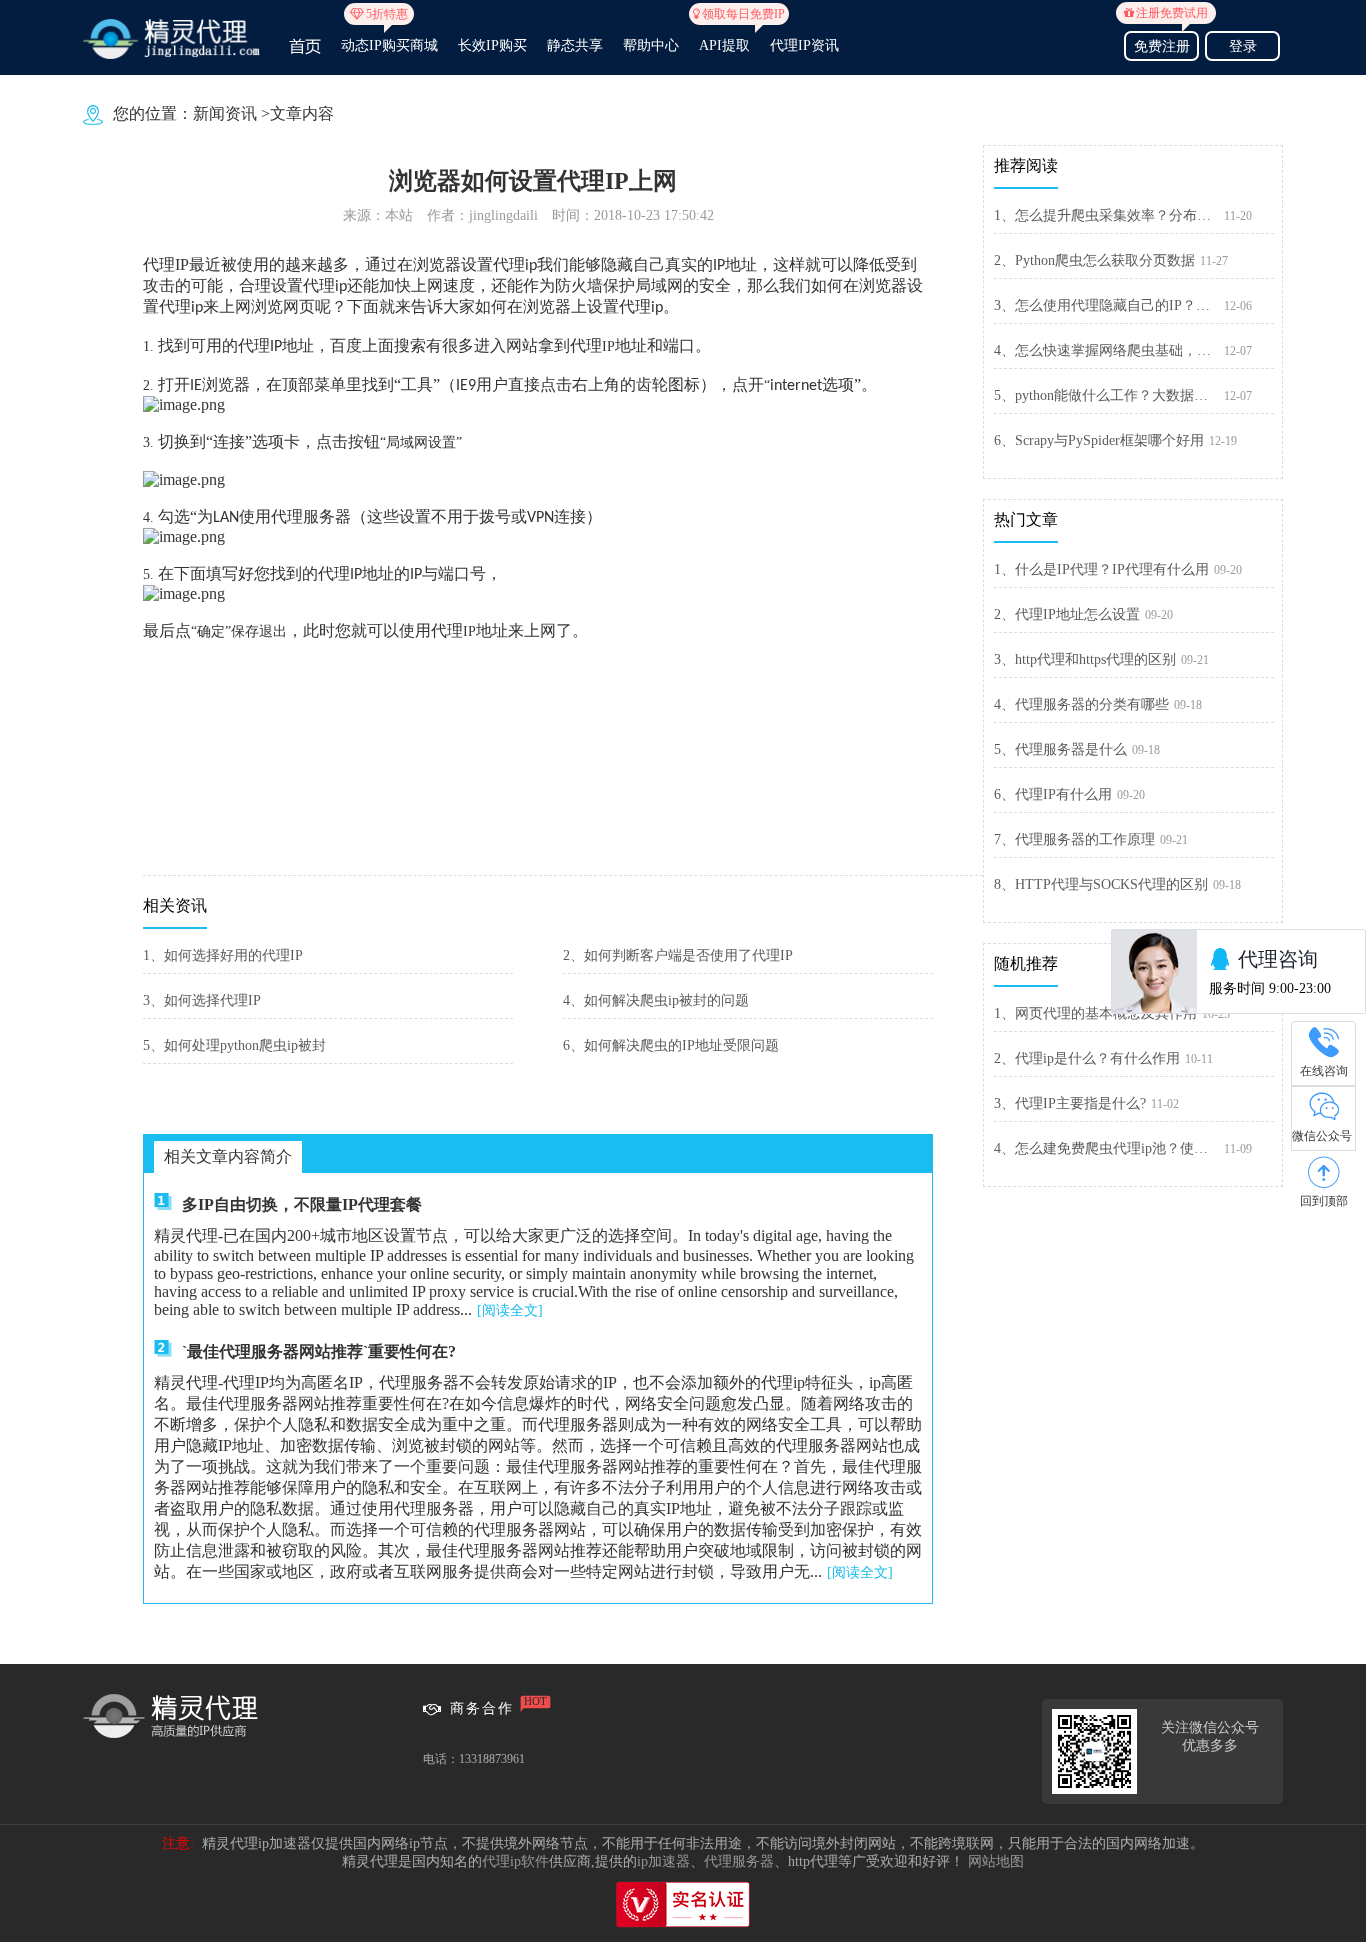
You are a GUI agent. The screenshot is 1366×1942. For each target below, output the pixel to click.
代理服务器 (739, 1861)
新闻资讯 (225, 113)
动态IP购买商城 (389, 37)
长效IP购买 (492, 45)
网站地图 (996, 1861)
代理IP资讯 (804, 45)
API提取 (724, 37)
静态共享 (575, 45)
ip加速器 (663, 1861)
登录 (1243, 46)
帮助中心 (651, 45)
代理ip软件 (515, 1861)
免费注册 (1165, 43)
